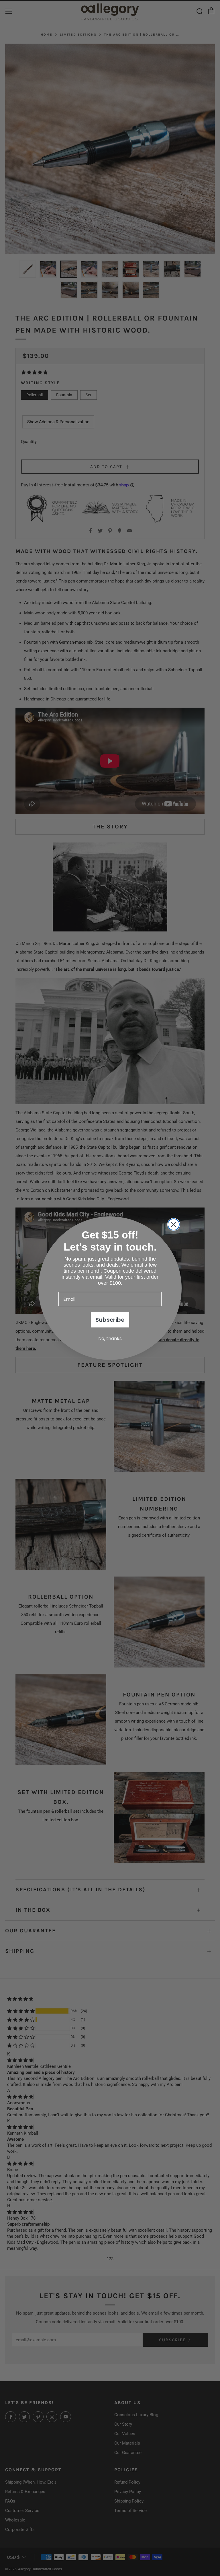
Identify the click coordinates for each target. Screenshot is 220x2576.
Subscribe (110, 1320)
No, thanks (110, 1339)
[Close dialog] (174, 1224)
